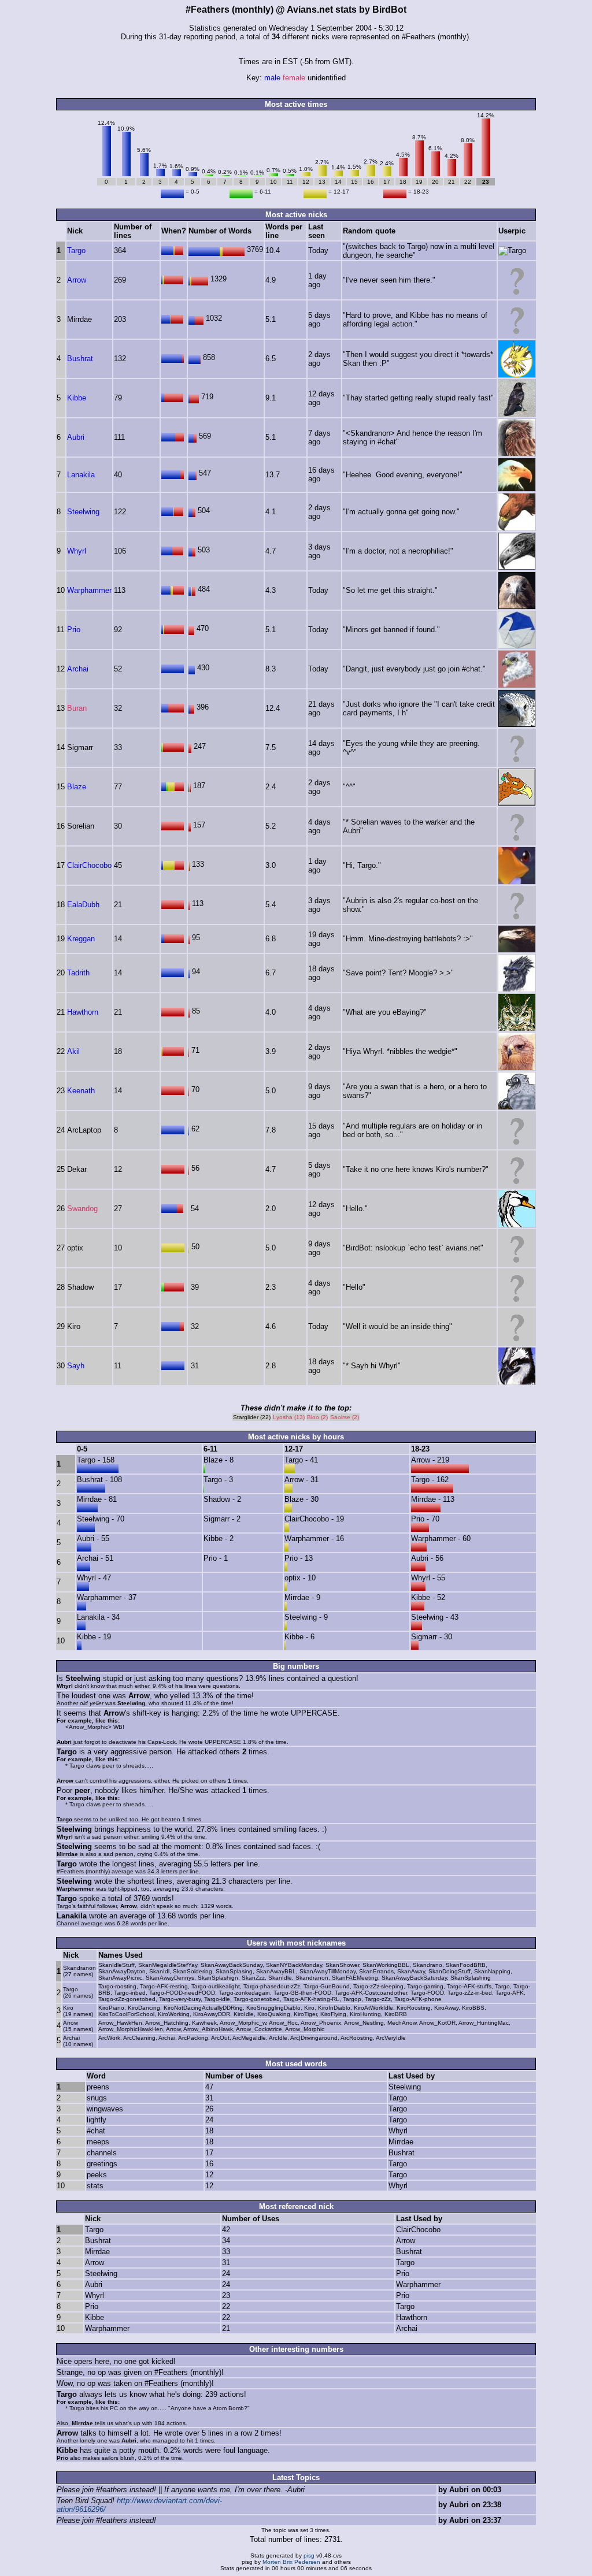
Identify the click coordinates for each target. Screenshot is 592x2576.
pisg (309, 2555)
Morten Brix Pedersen (291, 2562)
